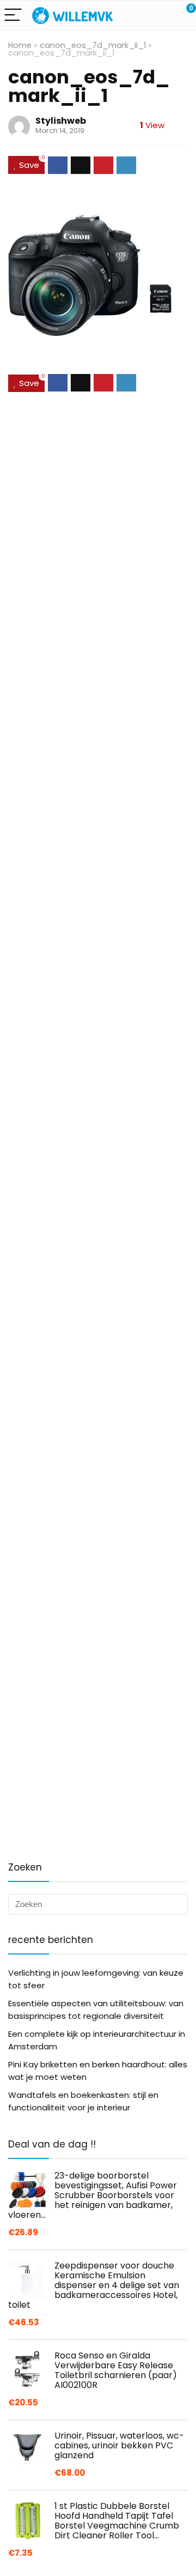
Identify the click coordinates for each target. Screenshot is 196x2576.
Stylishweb (61, 121)
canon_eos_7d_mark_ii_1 (93, 45)
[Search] (139, 16)
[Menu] (13, 16)
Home (20, 45)
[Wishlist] (162, 15)
